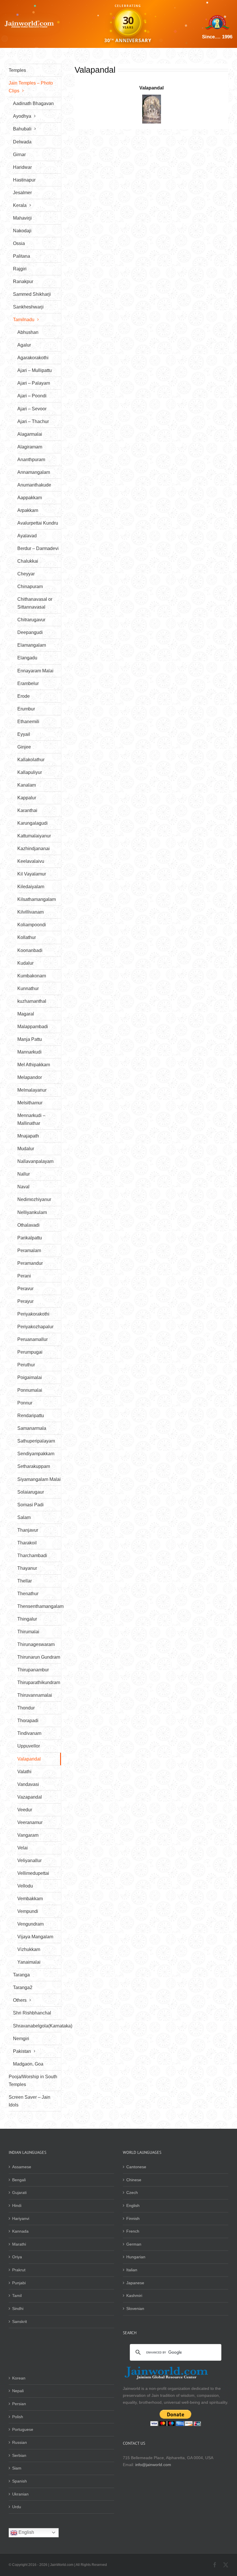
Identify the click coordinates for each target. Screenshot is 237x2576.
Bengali (19, 2180)
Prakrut (19, 2270)
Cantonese (136, 2167)
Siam (17, 2468)
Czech (132, 2193)
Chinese (134, 2180)
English (133, 2205)
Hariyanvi (21, 2218)
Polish (18, 2417)
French (133, 2231)
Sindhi (18, 2309)
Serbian (19, 2455)
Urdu (17, 2507)
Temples (17, 70)
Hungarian (136, 2257)
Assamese (22, 2167)
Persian (19, 2404)
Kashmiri (134, 2296)
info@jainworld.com (153, 2465)
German (134, 2244)
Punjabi (19, 2283)
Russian (20, 2442)
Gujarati (19, 2193)
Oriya (17, 2257)
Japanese (135, 2283)
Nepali (18, 2391)
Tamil (17, 2296)
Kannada (20, 2231)
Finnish (133, 2218)
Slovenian (135, 2309)
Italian (132, 2270)
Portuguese (23, 2429)
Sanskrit (20, 2321)
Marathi (19, 2244)
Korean (19, 2378)
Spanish (20, 2481)
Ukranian (20, 2494)
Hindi (17, 2205)
